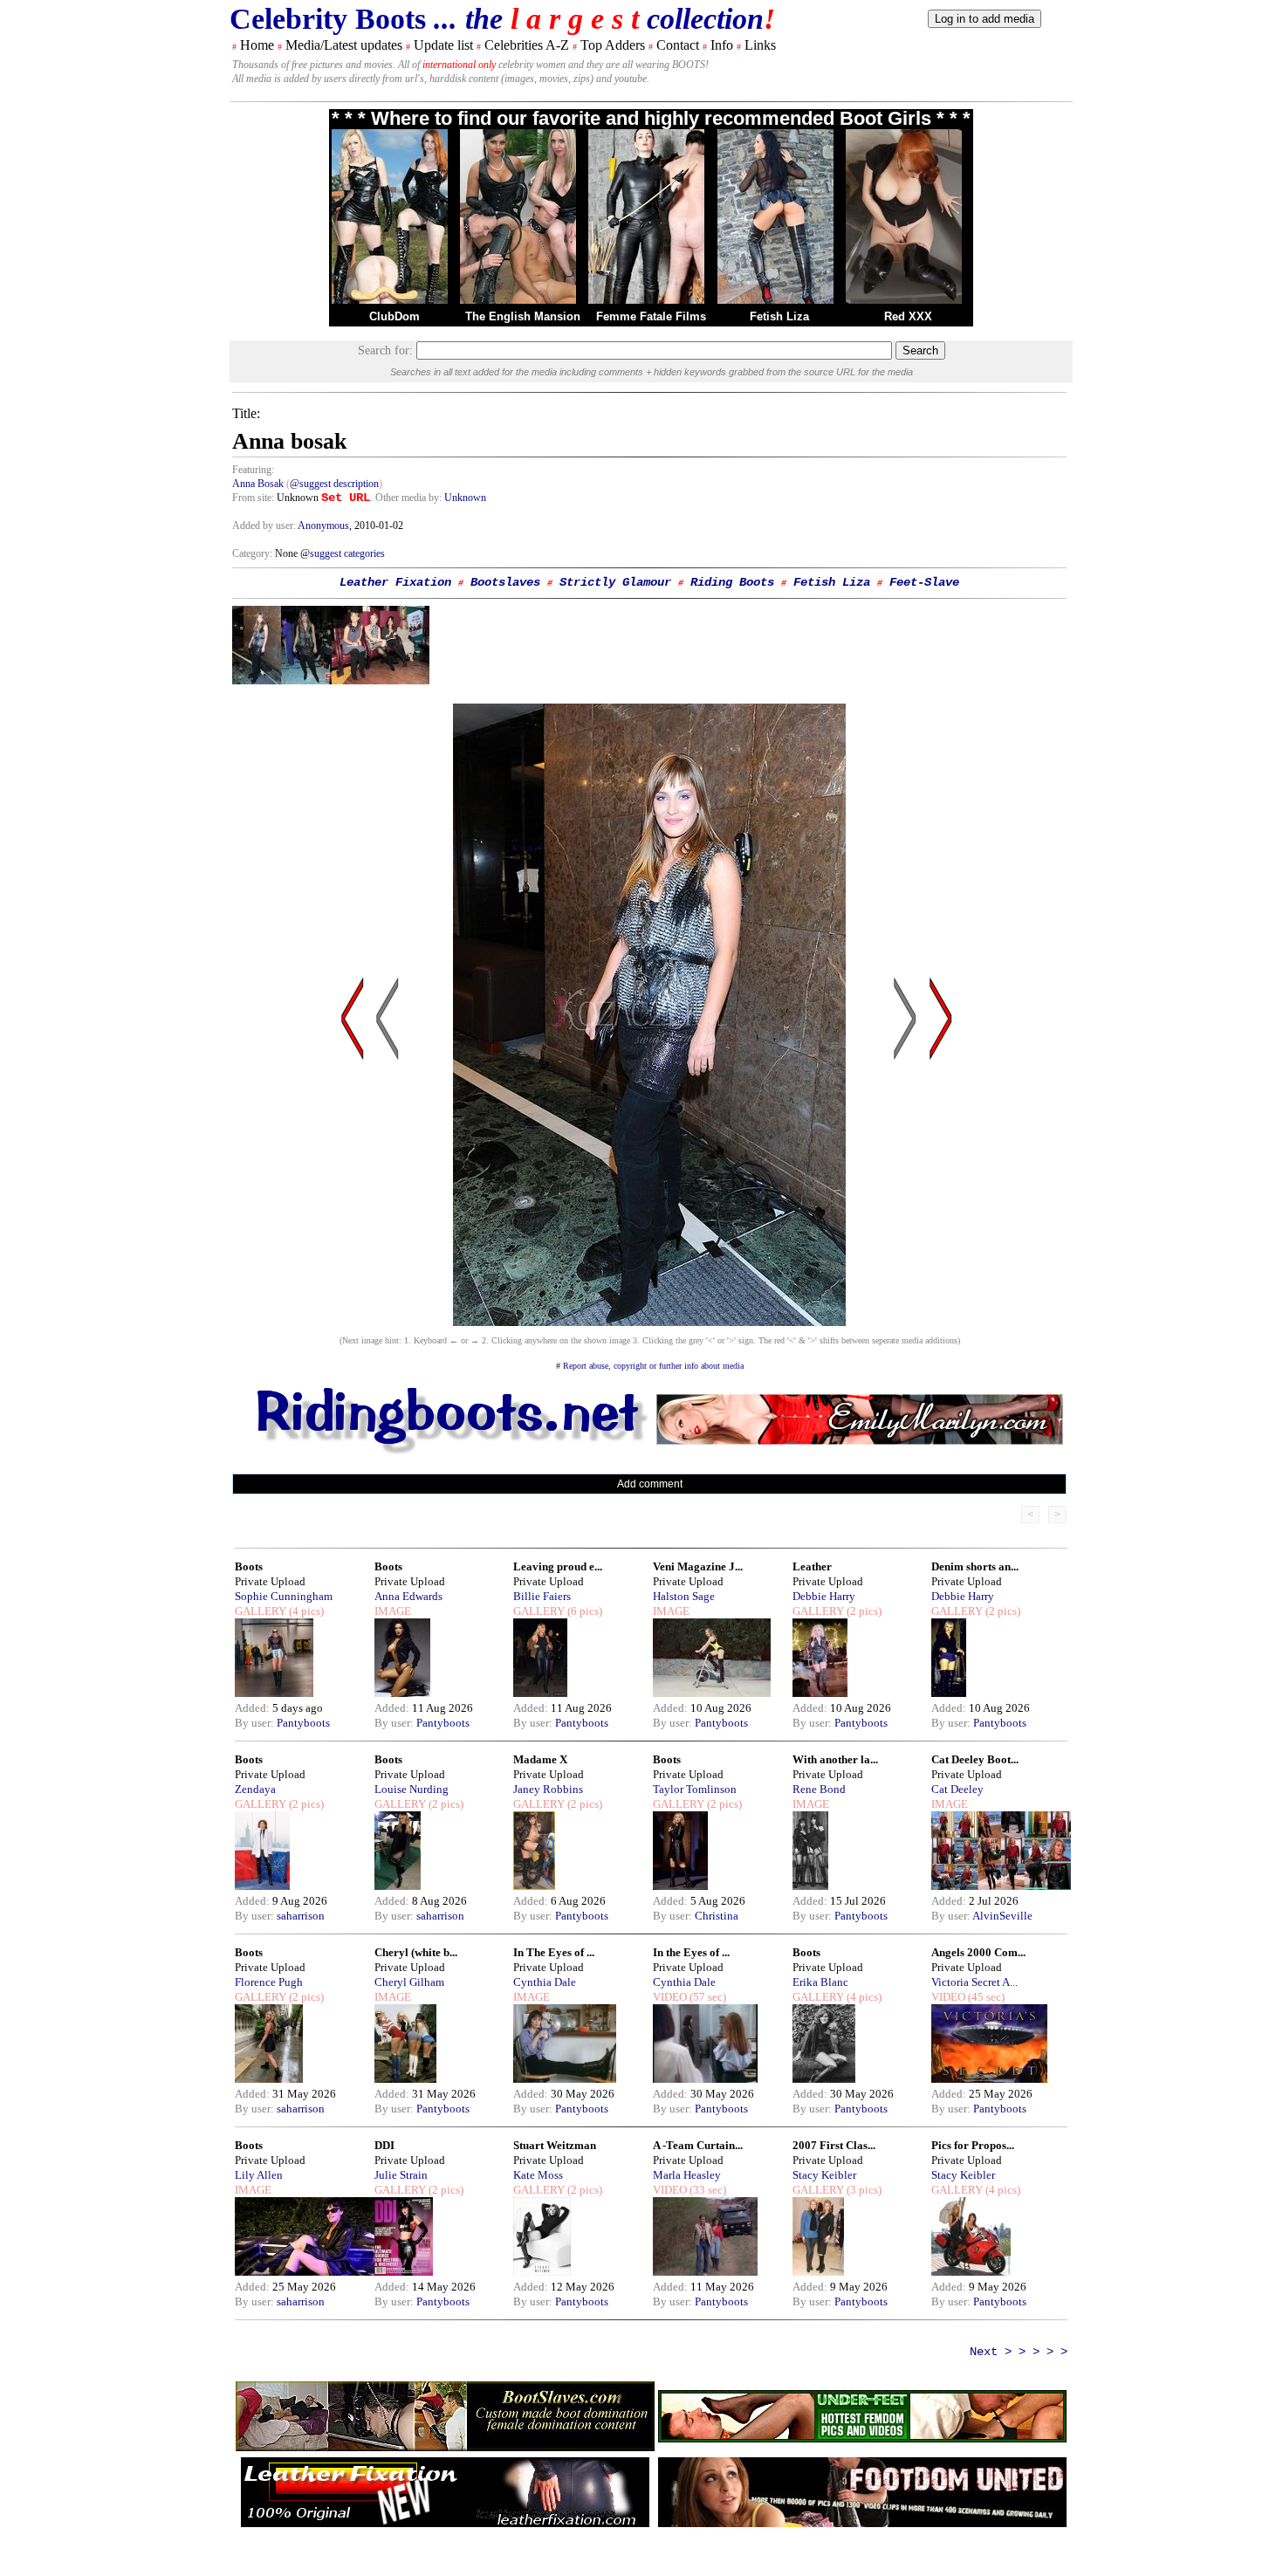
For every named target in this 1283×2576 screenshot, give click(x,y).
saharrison (301, 1916)
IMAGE (393, 1611)
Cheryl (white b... (416, 1952)
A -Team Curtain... (698, 2145)
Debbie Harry (824, 1596)
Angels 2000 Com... (978, 1952)
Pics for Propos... (973, 2145)
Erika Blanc (820, 1982)
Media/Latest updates (344, 45)
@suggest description (334, 484)
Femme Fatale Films (651, 316)
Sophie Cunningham (284, 1596)
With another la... (835, 1759)
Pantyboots (303, 1723)
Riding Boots (732, 582)
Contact (678, 45)
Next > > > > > (1019, 2352)
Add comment (650, 1484)
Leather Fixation (395, 582)
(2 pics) (863, 1611)
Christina (717, 1916)
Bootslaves (505, 582)
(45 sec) (985, 1997)
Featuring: (253, 470)
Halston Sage (684, 1596)
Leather (812, 1566)
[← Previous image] (388, 1185)
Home (257, 45)
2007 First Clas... (834, 2145)
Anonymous (323, 526)
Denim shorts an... (975, 1566)
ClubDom (395, 316)
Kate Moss (538, 2175)
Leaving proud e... (558, 1566)
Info (722, 45)
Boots (249, 1566)
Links (760, 45)
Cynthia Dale (545, 1982)
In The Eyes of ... (554, 1952)
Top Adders (613, 45)
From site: (253, 498)
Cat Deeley (957, 1789)
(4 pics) (305, 1611)
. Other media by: (407, 498)
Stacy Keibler (824, 2175)
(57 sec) (707, 1997)
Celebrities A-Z (527, 45)
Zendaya (255, 1789)
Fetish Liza (779, 316)
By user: (256, 1723)
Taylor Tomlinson (695, 1789)
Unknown (465, 498)
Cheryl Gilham (409, 1982)
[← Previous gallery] (353, 1185)
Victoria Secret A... (974, 1982)
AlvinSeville (1002, 1916)
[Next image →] (649, 1321)
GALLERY (261, 1611)
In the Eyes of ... (691, 1952)
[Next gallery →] (941, 1185)
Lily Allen (259, 2175)
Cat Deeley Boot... (975, 1759)
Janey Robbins (548, 1789)
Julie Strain (401, 2175)
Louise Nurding (412, 1789)
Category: (254, 553)
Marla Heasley (687, 2175)
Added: (254, 1708)
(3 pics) (863, 2190)
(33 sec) (707, 2190)
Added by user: (265, 526)
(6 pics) (583, 1611)
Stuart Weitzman (555, 2145)
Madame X (540, 1759)
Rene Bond (819, 1789)
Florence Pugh (269, 1982)
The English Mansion (523, 316)
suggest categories (347, 553)
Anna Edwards (408, 1596)
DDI (384, 2145)
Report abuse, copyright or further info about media (653, 1366)
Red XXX (908, 316)
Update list (443, 45)
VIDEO (670, 1997)
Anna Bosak (259, 484)
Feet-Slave (924, 582)
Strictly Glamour (615, 582)
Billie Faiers (542, 1596)
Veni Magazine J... (698, 1566)
